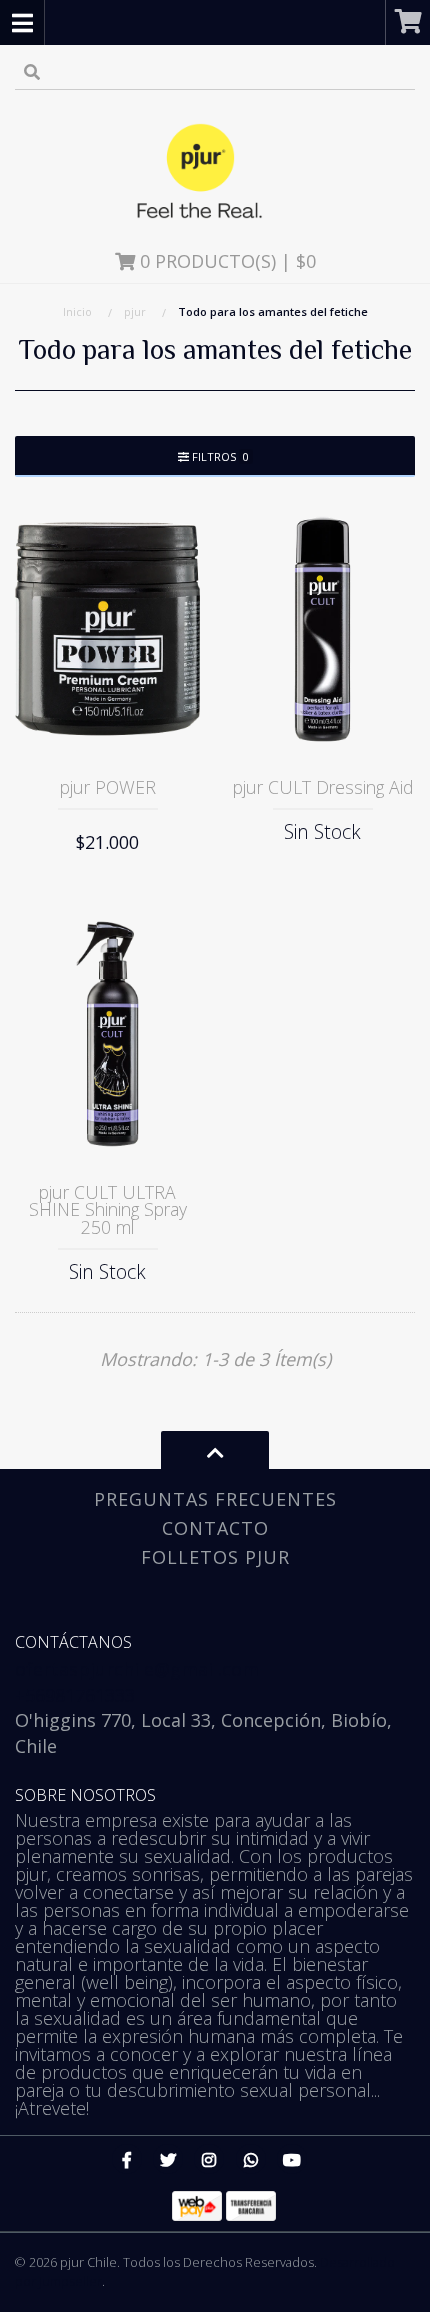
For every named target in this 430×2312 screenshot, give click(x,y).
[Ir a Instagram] (209, 2159)
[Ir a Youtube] (292, 2159)
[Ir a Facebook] (127, 2159)
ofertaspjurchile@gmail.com (137, 1669)
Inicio (77, 311)
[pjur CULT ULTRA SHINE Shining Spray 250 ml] (107, 1034)
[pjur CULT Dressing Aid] (322, 629)
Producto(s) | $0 (228, 261)
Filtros (219, 456)
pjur (135, 311)
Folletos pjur (215, 1557)
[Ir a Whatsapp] (251, 2159)
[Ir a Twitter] (168, 2159)
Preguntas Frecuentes (215, 1499)
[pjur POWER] (107, 629)
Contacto (215, 1528)
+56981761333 (75, 1695)
